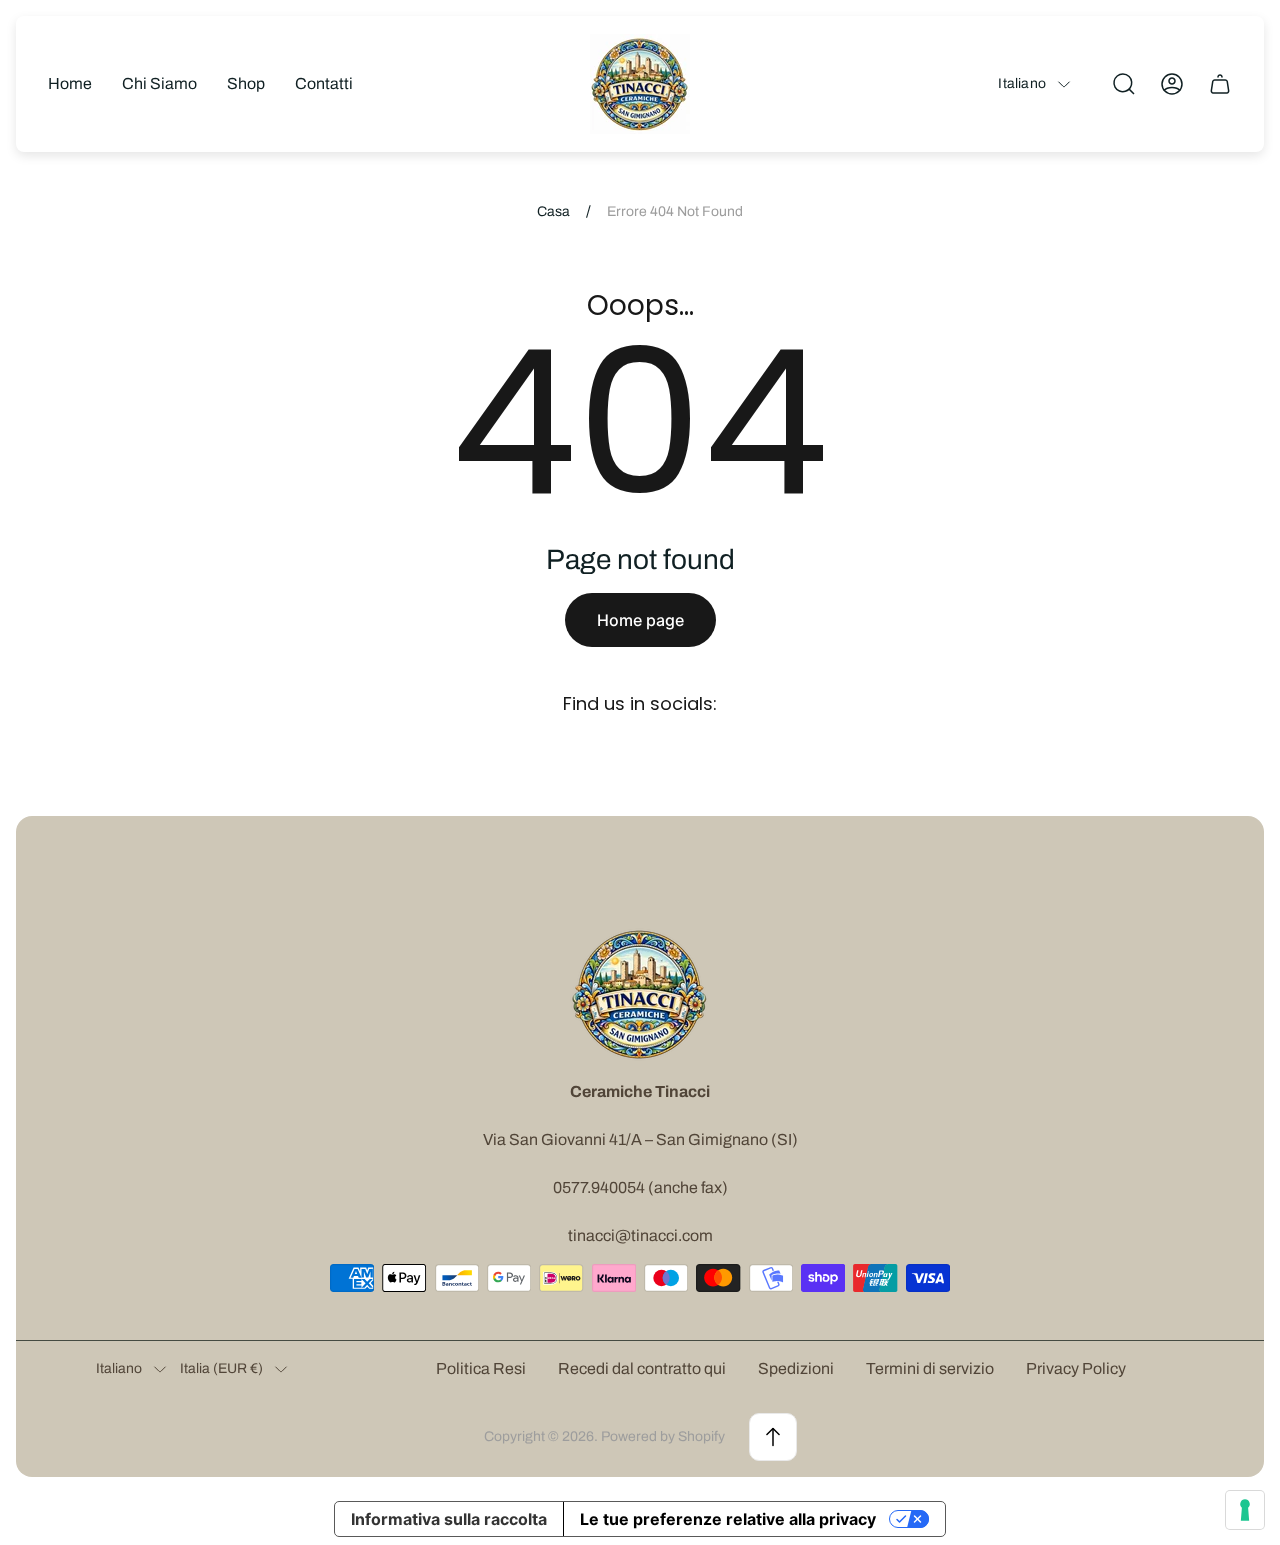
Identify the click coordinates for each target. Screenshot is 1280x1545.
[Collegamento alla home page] (640, 994)
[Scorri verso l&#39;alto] (773, 1437)
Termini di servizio (930, 1368)
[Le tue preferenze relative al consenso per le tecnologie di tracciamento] (1245, 1510)
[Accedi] (1172, 84)
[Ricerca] (1124, 84)
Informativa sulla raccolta (449, 1519)
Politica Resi (481, 1368)
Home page (640, 620)
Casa (553, 211)
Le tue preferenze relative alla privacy (728, 1519)
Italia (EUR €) (221, 1368)
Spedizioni (796, 1368)
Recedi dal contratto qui (642, 1368)
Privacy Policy (1076, 1368)
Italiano (1022, 83)
